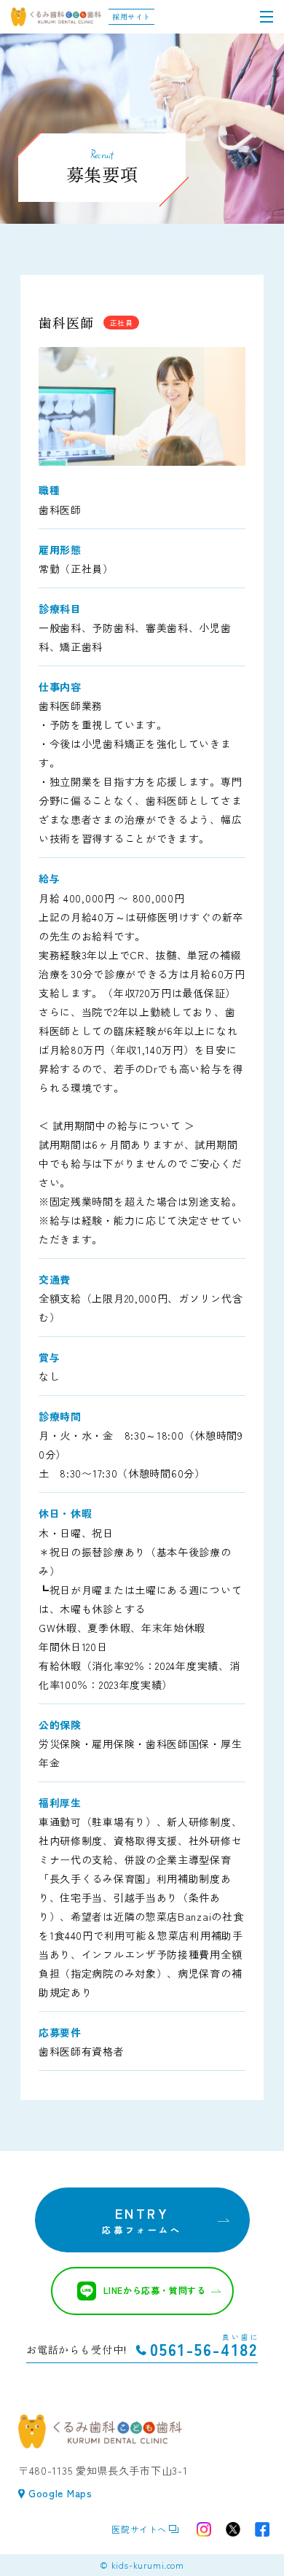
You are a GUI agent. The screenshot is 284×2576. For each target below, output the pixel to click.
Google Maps (60, 2493)
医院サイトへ (139, 2529)
